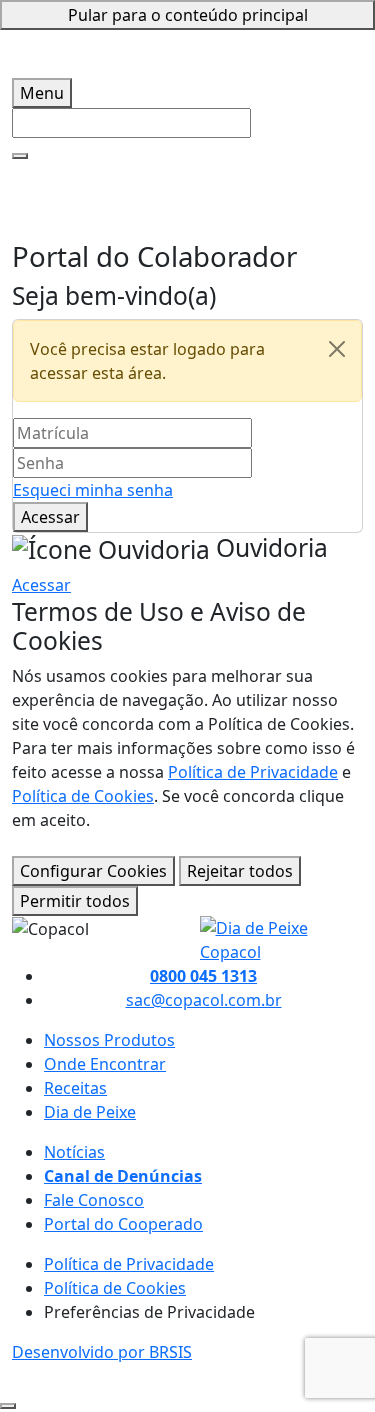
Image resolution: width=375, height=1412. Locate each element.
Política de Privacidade (253, 772)
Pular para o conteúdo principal (188, 15)
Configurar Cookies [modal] (93, 871)
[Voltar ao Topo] (8, 1406)
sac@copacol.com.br (204, 1000)
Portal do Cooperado (123, 1224)
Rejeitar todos (240, 871)
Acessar (50, 517)
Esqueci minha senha (93, 490)
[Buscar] (20, 156)
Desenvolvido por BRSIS (102, 1352)
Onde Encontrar (105, 1064)
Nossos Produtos (109, 1040)
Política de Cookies (83, 796)
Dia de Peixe (90, 1112)
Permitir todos (75, 901)
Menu (42, 93)
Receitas (75, 1088)
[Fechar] (337, 349)
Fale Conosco (94, 1200)
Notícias (74, 1152)
